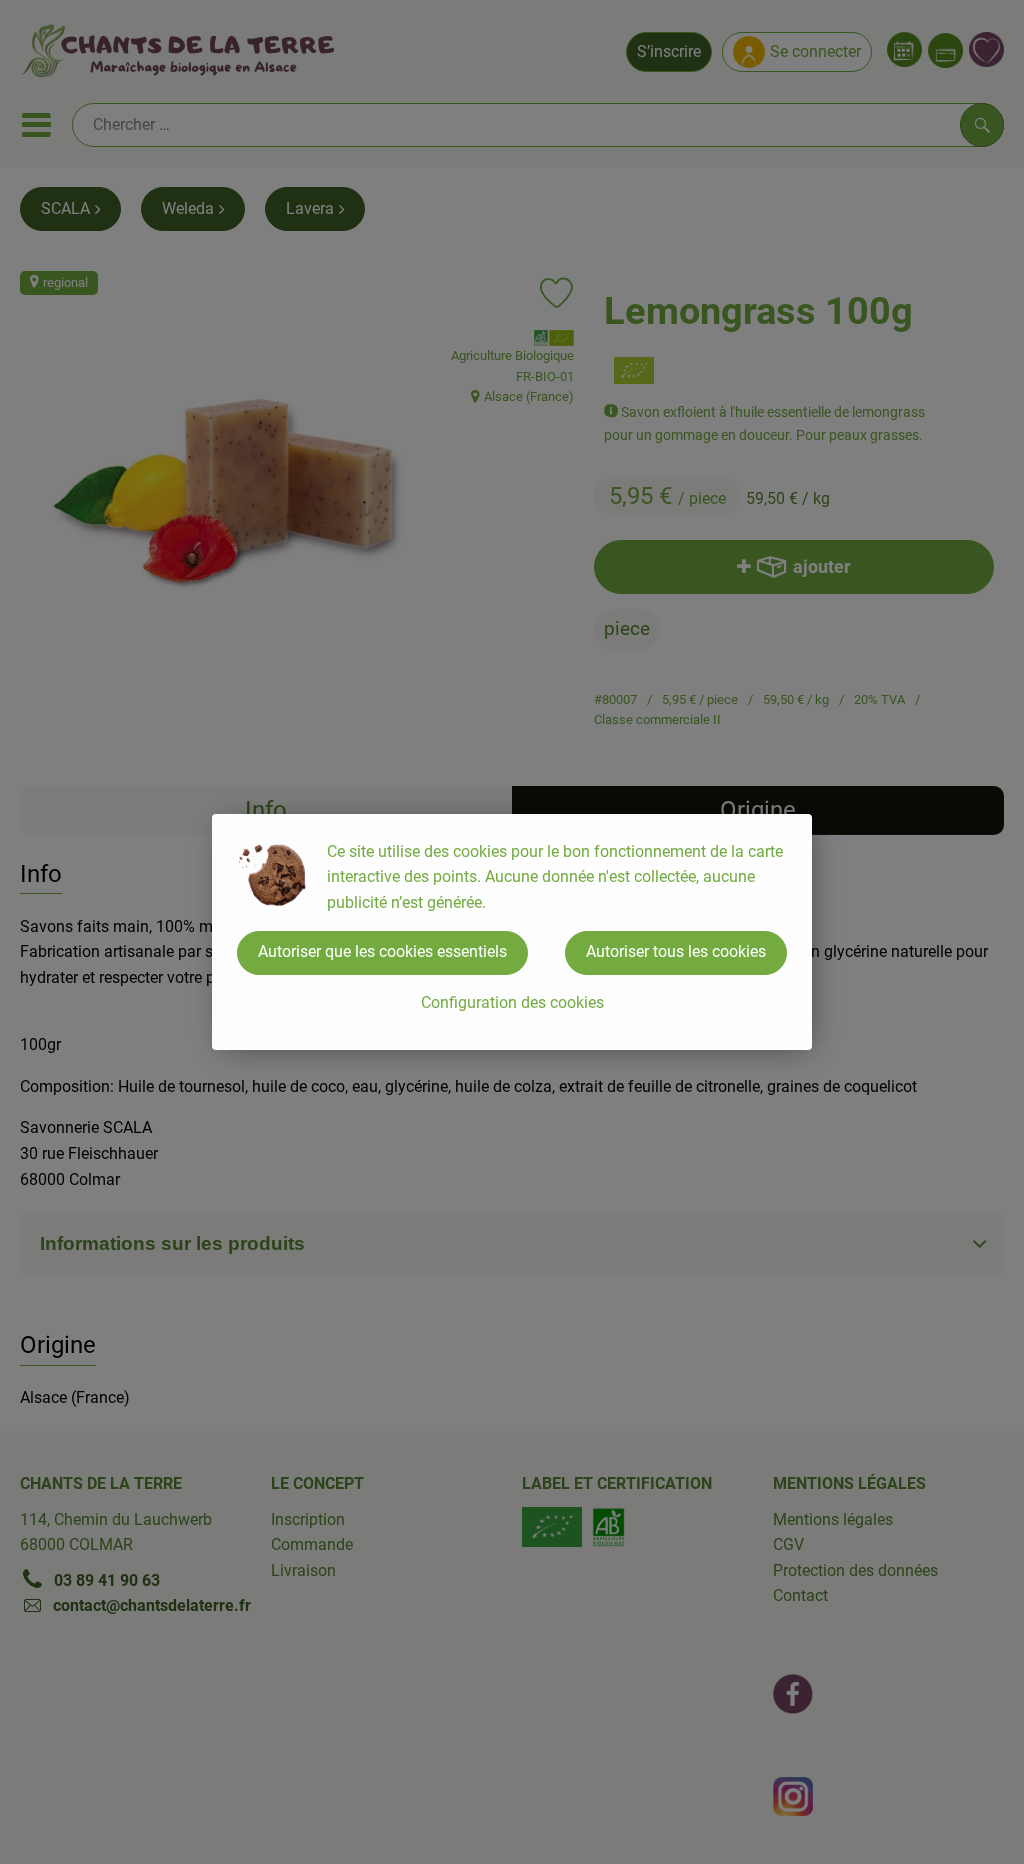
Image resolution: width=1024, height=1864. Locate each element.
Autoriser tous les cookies (676, 951)
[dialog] (512, 932)
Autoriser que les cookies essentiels (382, 951)
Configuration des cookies (512, 1002)
